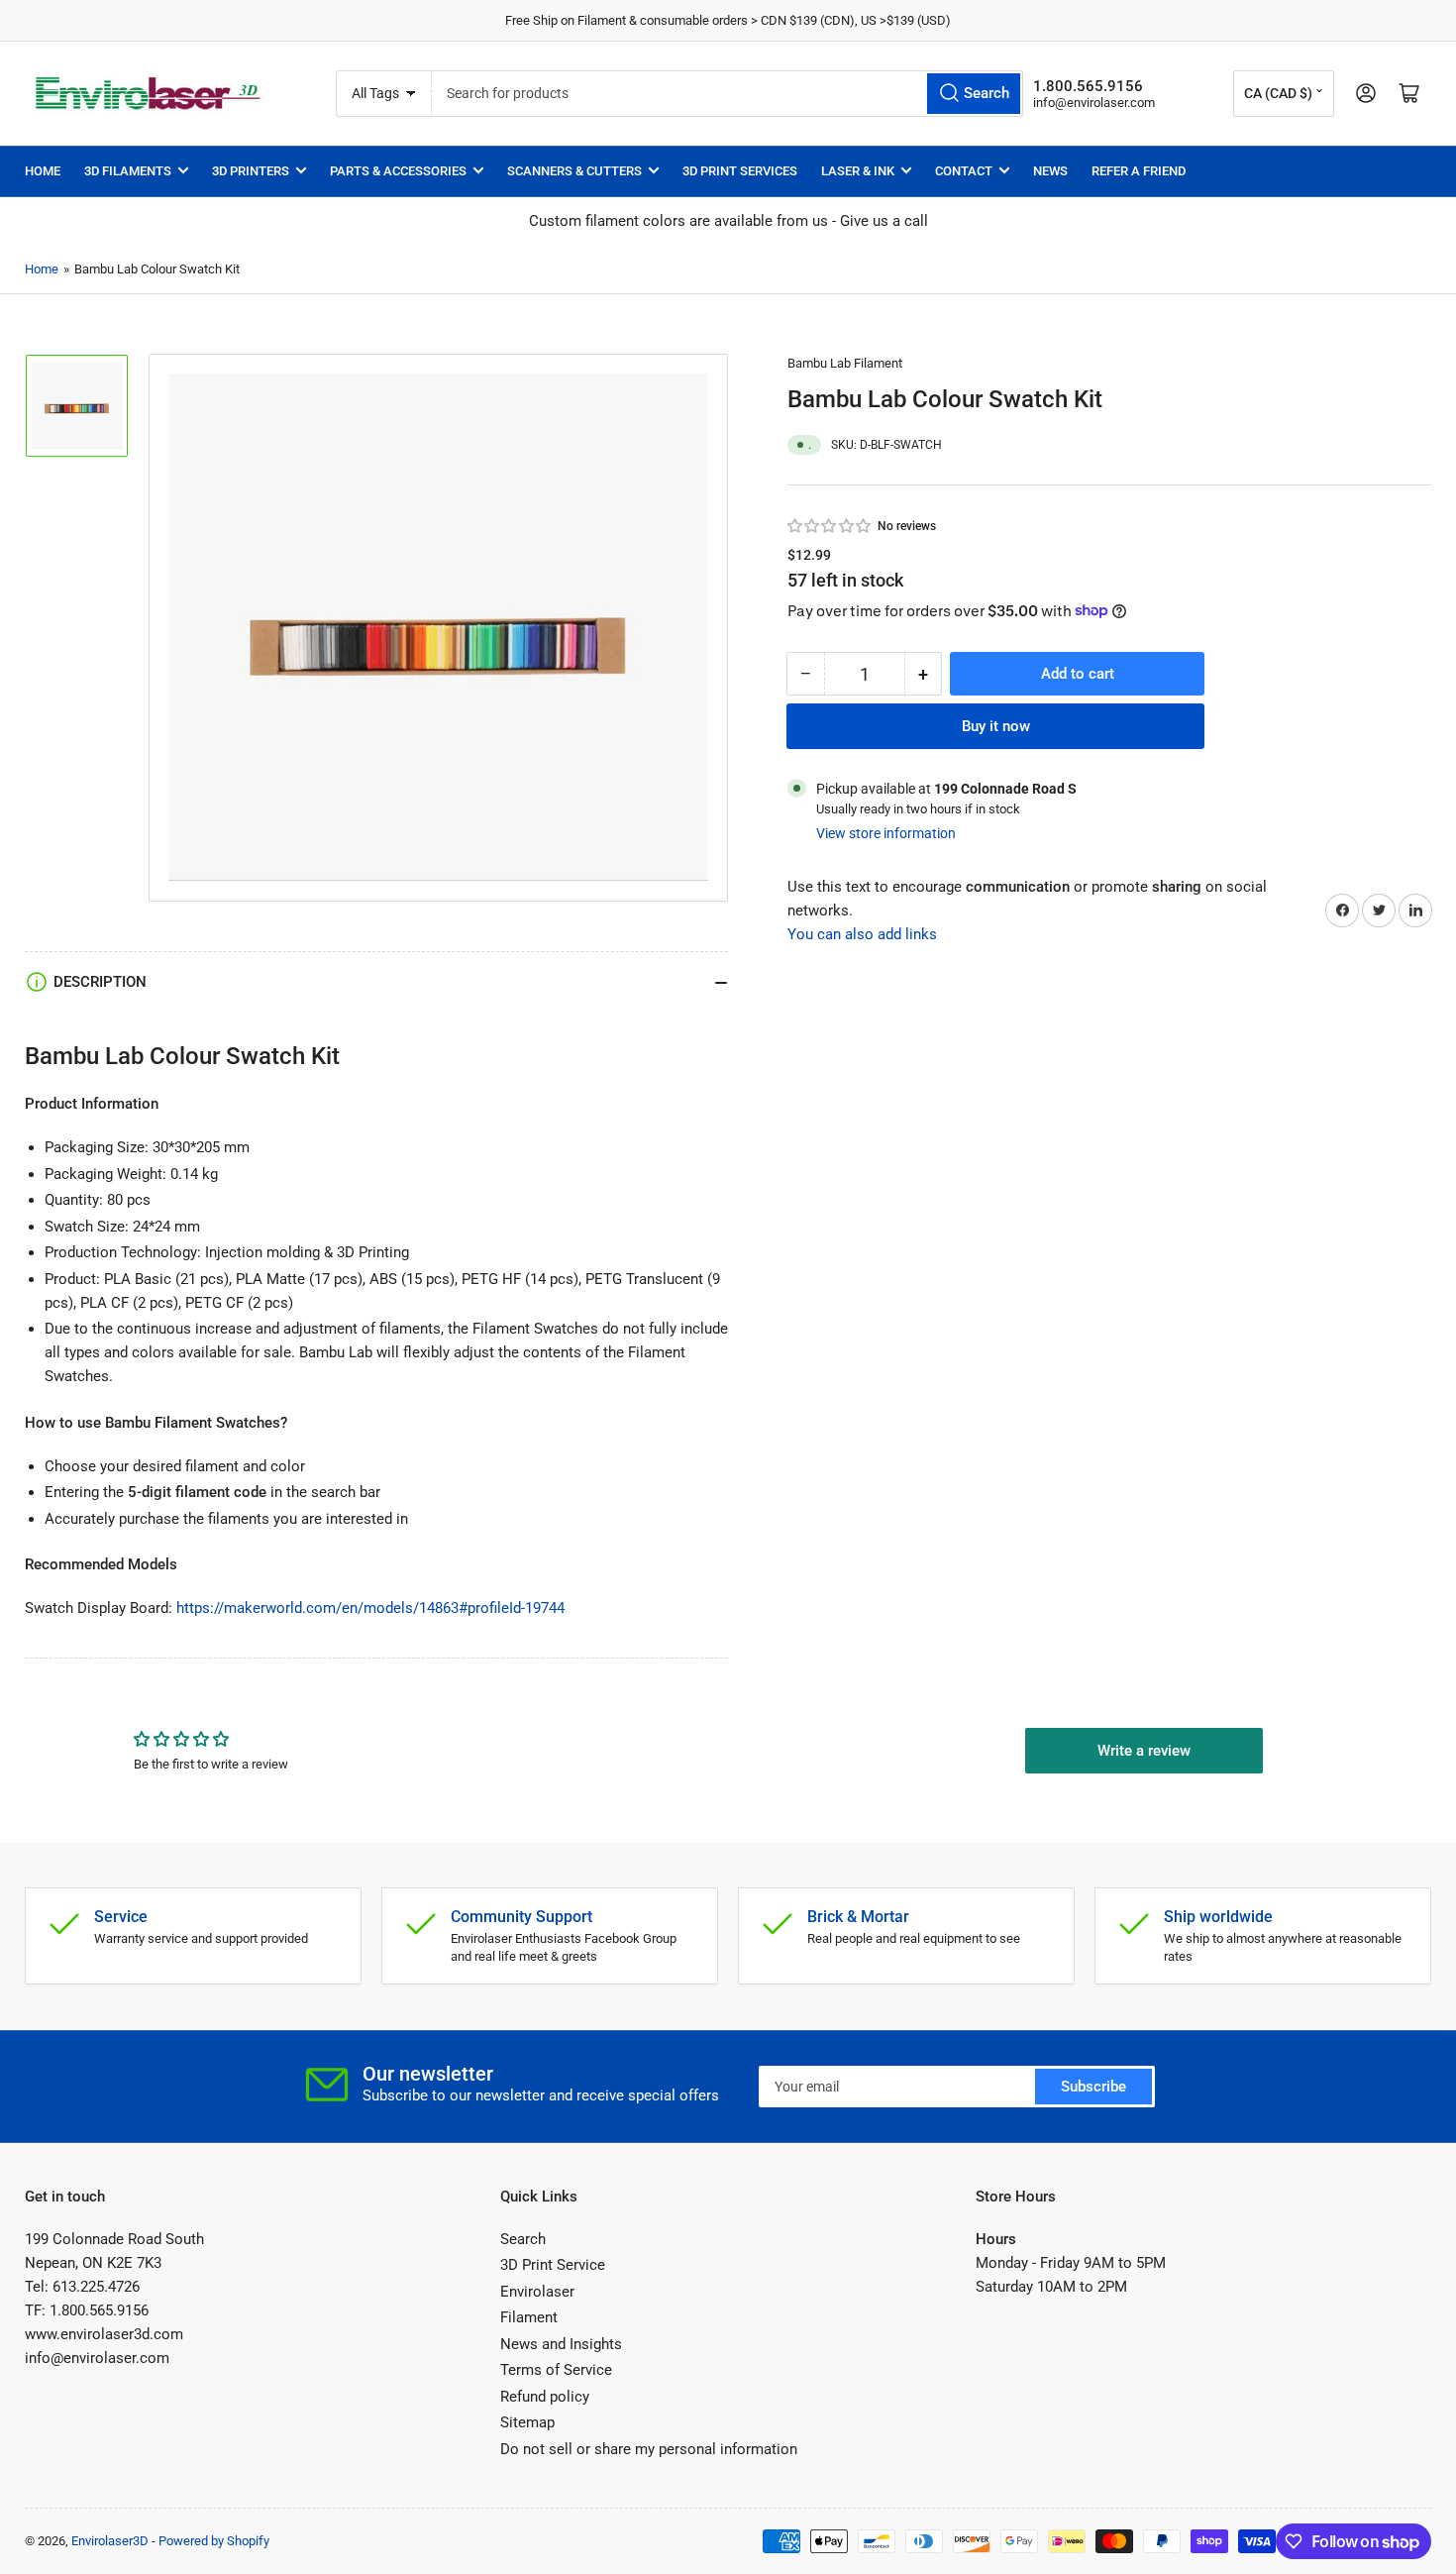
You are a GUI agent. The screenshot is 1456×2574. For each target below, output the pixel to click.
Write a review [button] (1144, 1751)
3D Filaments (128, 171)
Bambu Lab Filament (845, 363)
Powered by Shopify (214, 2541)
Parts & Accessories (398, 171)
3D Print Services (740, 171)
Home (43, 171)
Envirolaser (537, 2292)
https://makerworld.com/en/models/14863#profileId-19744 (370, 1608)
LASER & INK (858, 171)
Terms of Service (556, 2370)
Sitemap (527, 2422)
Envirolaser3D (110, 2541)
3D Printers (251, 171)
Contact (964, 171)
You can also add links (862, 933)
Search (523, 2239)
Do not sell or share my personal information (649, 2449)
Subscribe (1093, 2087)
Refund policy (545, 2397)
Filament (529, 2317)
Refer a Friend (1139, 171)
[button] (830, 526)
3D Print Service (553, 2265)
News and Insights (561, 2344)
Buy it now (996, 726)
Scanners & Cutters (574, 171)
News (1050, 171)
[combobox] (727, 94)
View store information (886, 833)
